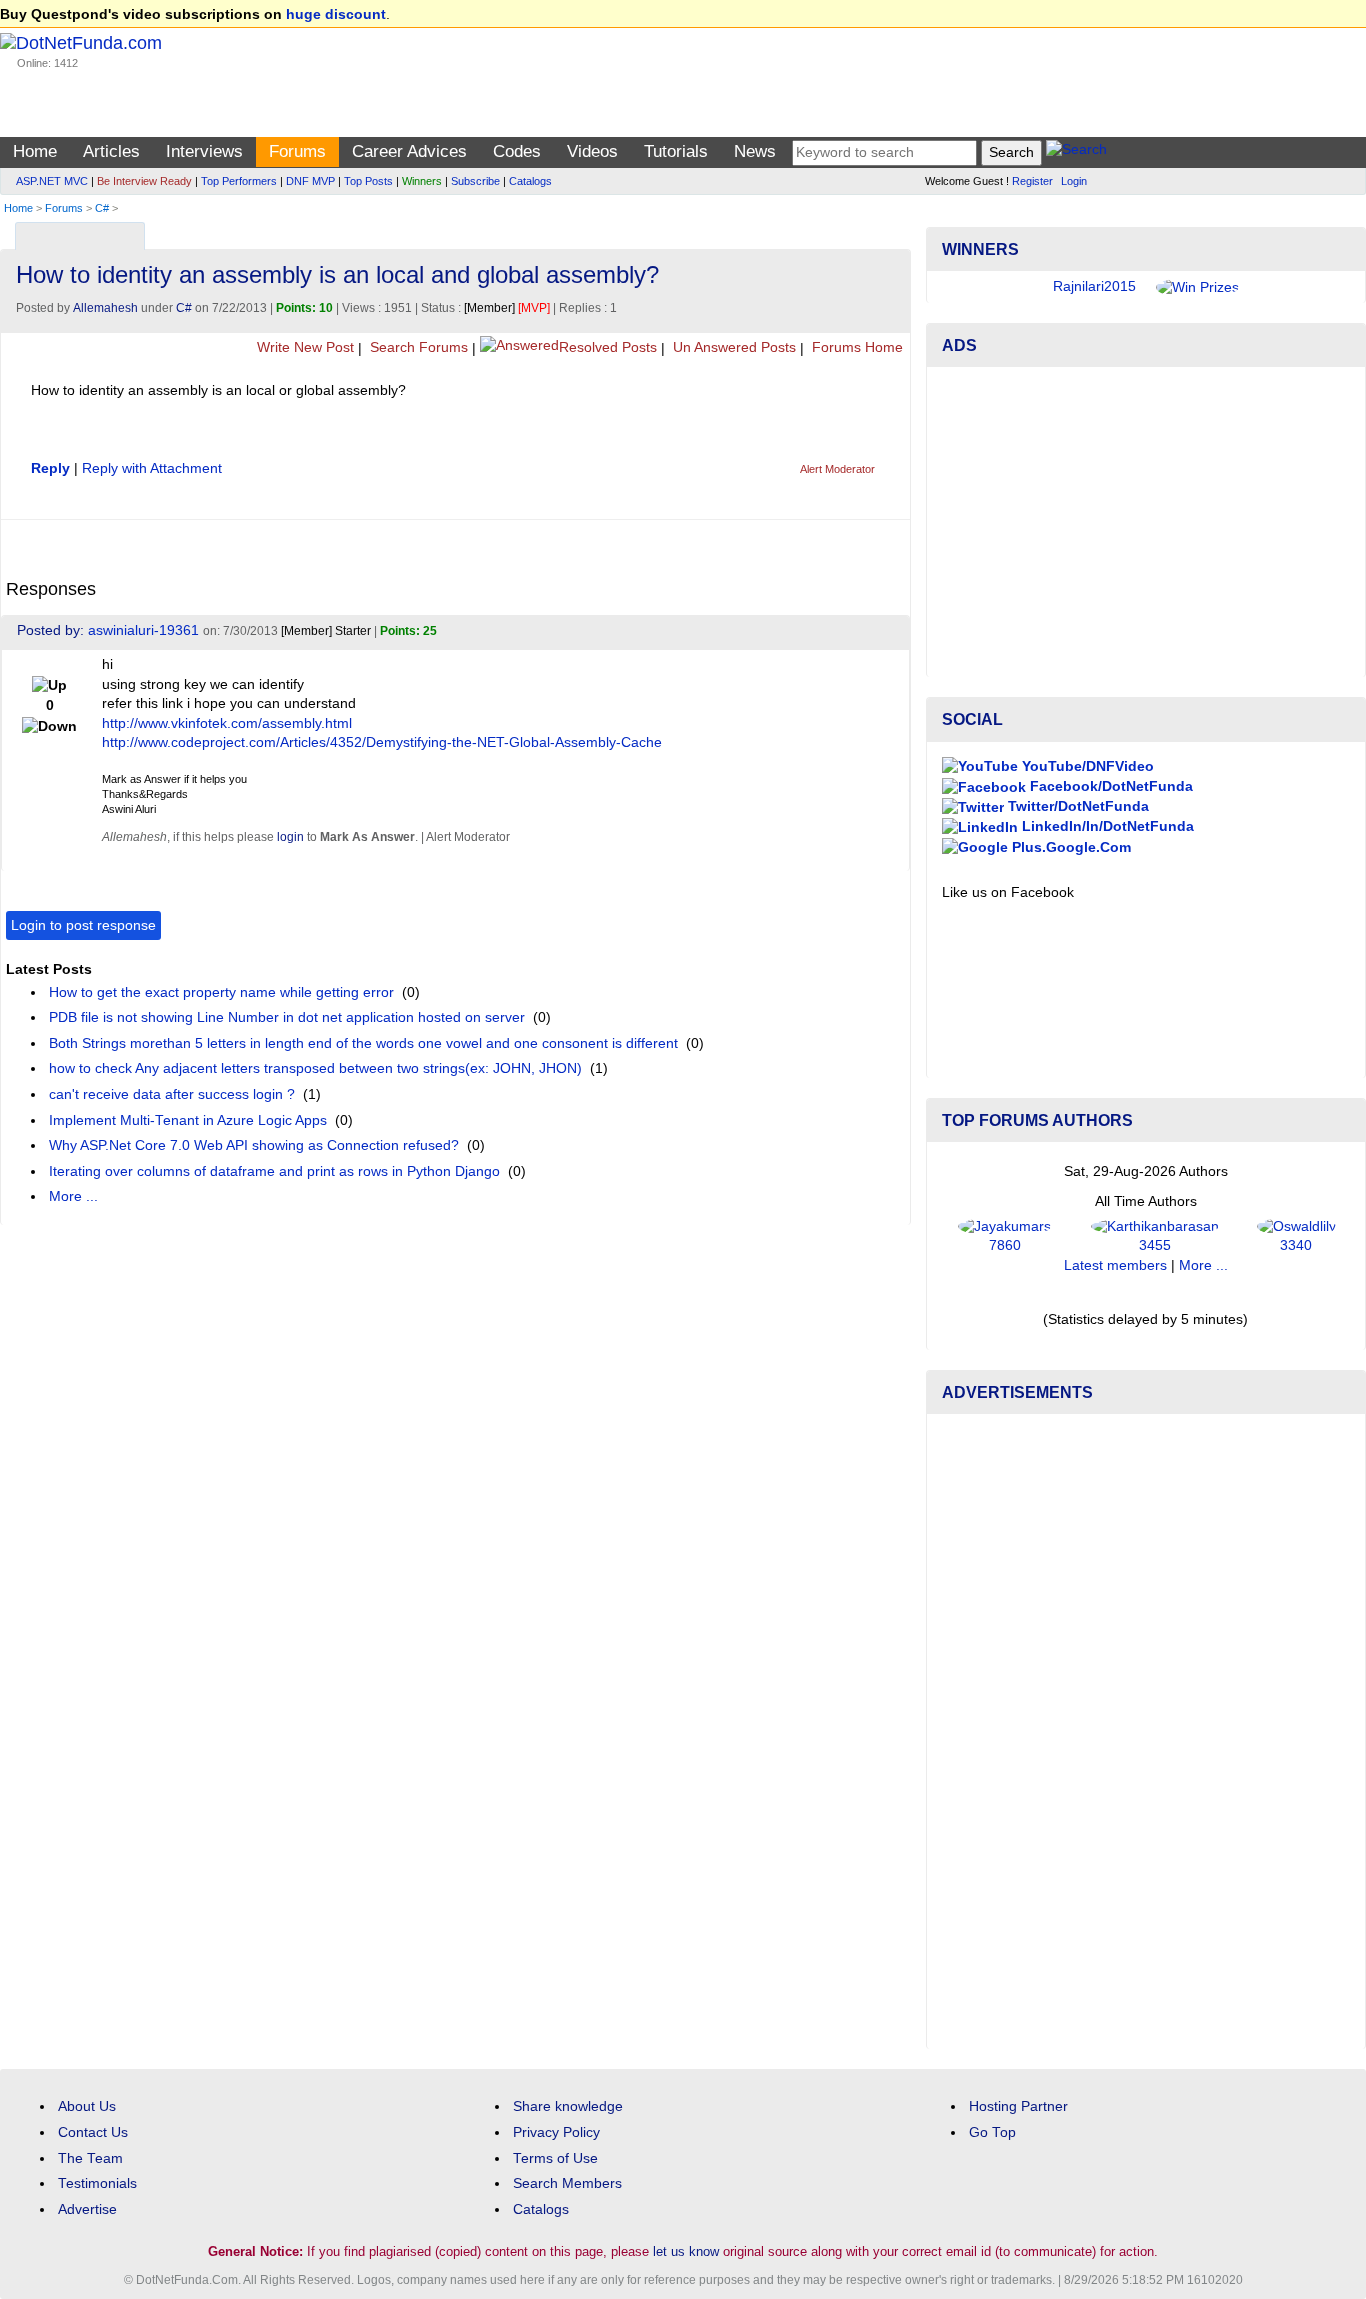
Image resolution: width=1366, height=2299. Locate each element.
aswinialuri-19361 (143, 630)
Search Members (567, 2183)
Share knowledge (568, 2106)
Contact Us (93, 2132)
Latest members (1115, 1265)
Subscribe (475, 181)
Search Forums (417, 347)
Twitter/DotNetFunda (1076, 806)
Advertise (87, 2209)
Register (1032, 181)
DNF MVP (310, 181)
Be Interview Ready (144, 181)
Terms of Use (555, 2158)
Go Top (992, 2132)
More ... (73, 1196)
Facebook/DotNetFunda (1109, 786)
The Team (90, 2158)
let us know (686, 2251)
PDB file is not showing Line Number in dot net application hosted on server (287, 1017)
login (290, 837)
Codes (517, 151)
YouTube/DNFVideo (1086, 766)
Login (1074, 181)
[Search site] (1076, 152)
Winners (422, 181)
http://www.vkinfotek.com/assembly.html (227, 723)
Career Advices (409, 151)
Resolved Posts (608, 347)
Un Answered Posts (732, 347)
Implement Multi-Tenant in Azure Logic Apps (188, 1120)
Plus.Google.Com (1069, 847)
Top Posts (368, 181)
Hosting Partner (1018, 2106)
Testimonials (97, 2183)
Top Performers (239, 181)
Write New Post (303, 347)
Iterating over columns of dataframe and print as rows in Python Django (274, 1171)
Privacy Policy (556, 2132)
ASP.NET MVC (52, 181)
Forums (297, 151)
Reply (50, 468)
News (755, 151)
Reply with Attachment (152, 468)
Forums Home (855, 347)
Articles (111, 151)
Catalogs (530, 181)
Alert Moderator (837, 469)
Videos (592, 151)
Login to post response (83, 925)
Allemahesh (105, 308)
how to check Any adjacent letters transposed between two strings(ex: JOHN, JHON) (315, 1068)
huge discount (336, 14)
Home (35, 151)
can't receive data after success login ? (172, 1094)
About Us (87, 2106)
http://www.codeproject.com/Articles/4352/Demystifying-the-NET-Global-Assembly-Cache (382, 742)
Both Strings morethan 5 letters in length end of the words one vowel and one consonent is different (363, 1043)
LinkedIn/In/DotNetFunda (1106, 826)
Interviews (204, 151)
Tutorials (676, 151)
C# (102, 208)
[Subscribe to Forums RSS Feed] (892, 231)
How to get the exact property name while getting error (221, 992)
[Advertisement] (1146, 522)
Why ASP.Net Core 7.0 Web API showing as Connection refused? (254, 1145)
